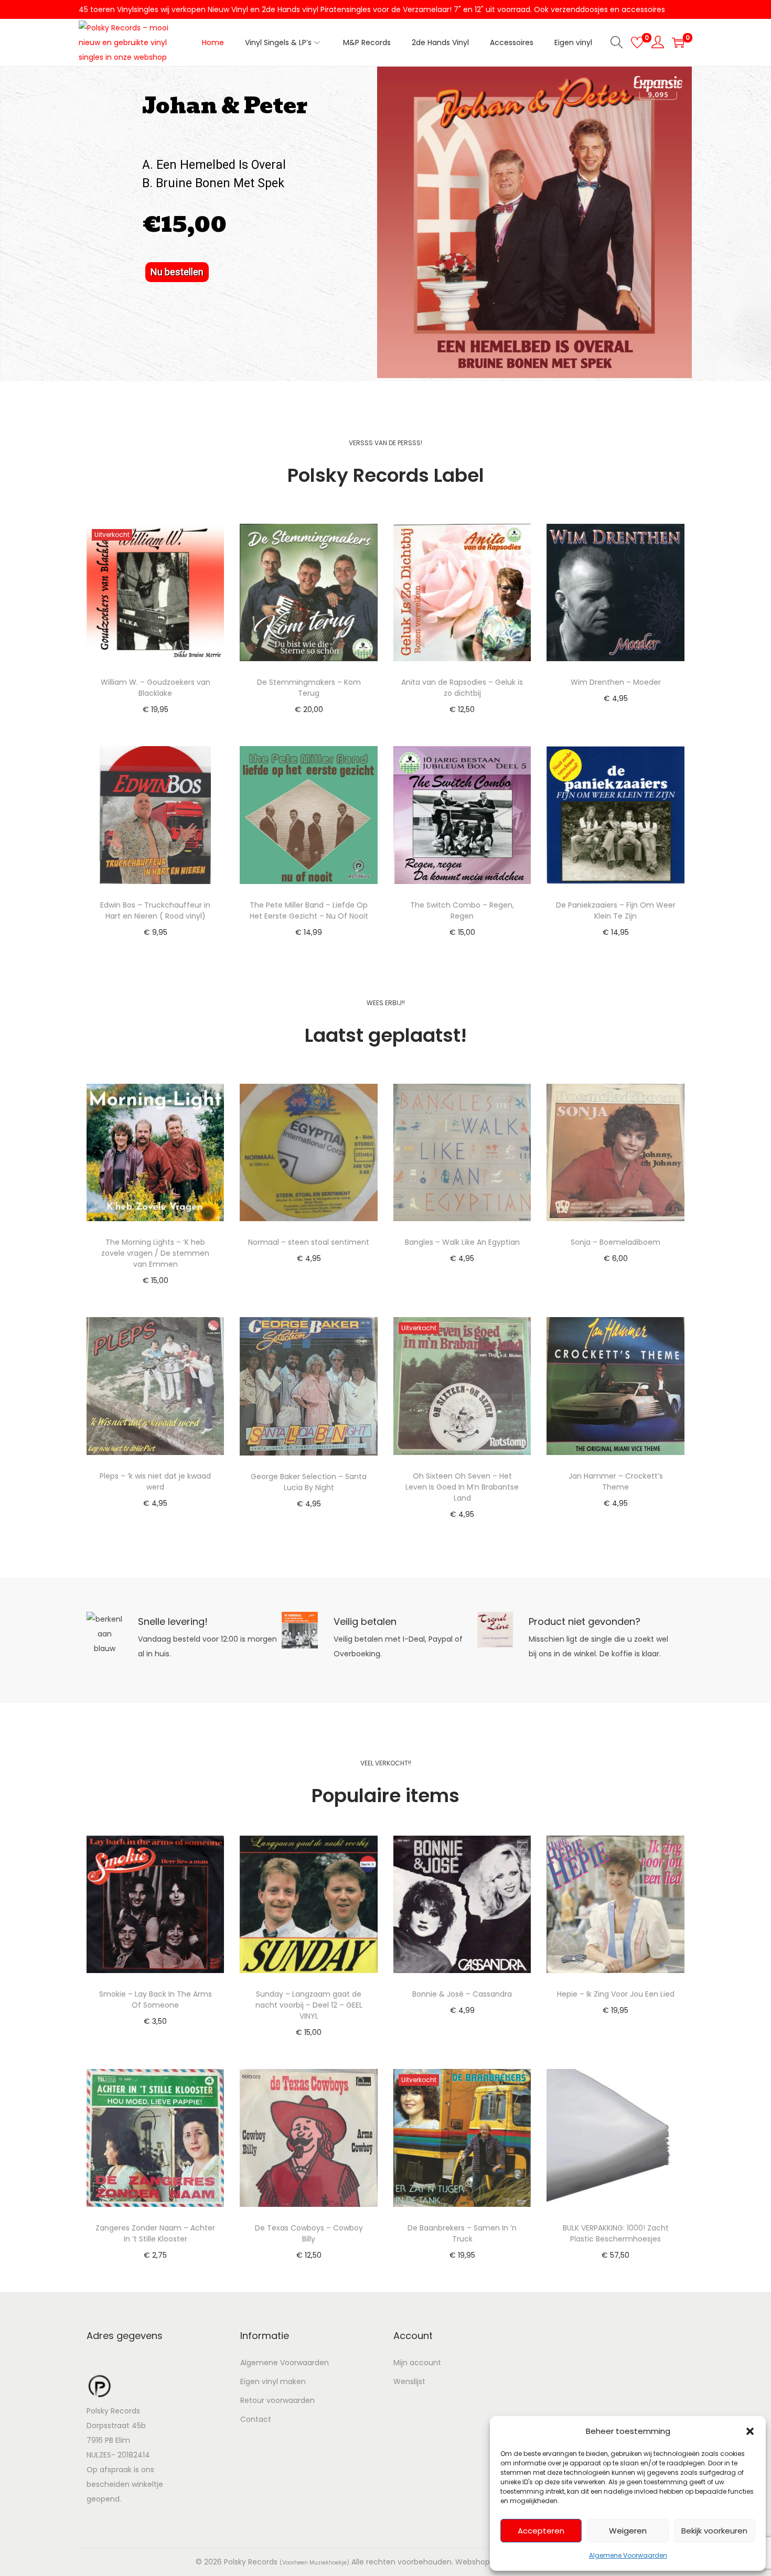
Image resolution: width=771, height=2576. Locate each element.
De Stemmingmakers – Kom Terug (309, 688)
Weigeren (628, 2531)
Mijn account (417, 2363)
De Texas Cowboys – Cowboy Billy (309, 2233)
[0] (637, 42)
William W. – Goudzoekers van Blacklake (156, 688)
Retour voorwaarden (277, 2400)
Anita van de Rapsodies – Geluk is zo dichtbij (462, 688)
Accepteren (541, 2531)
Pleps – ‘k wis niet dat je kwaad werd (155, 1481)
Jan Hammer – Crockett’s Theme (616, 1481)
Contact (256, 2419)
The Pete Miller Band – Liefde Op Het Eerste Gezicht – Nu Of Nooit (309, 910)
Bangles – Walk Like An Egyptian (462, 1242)
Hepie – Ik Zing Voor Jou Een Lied (616, 1994)
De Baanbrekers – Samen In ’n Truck (462, 2233)
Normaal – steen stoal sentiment (309, 1242)
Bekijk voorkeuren (714, 2531)
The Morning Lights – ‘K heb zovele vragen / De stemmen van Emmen (155, 1253)
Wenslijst (409, 2381)
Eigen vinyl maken (273, 2381)
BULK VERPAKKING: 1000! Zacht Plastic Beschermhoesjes (616, 2233)
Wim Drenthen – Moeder (616, 682)
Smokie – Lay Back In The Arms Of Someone (156, 2000)
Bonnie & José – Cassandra (462, 1994)
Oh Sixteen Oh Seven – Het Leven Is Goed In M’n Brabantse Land (462, 1487)
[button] (750, 2431)
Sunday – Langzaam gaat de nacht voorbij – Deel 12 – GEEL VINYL (309, 2005)
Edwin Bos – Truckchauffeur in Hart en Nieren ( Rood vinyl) (155, 910)
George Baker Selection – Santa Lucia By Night (309, 1482)
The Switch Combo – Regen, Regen (462, 910)
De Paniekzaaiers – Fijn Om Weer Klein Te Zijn (616, 910)
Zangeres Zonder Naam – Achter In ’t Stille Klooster (155, 2233)
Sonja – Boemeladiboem (615, 1242)
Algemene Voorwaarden (628, 2555)
